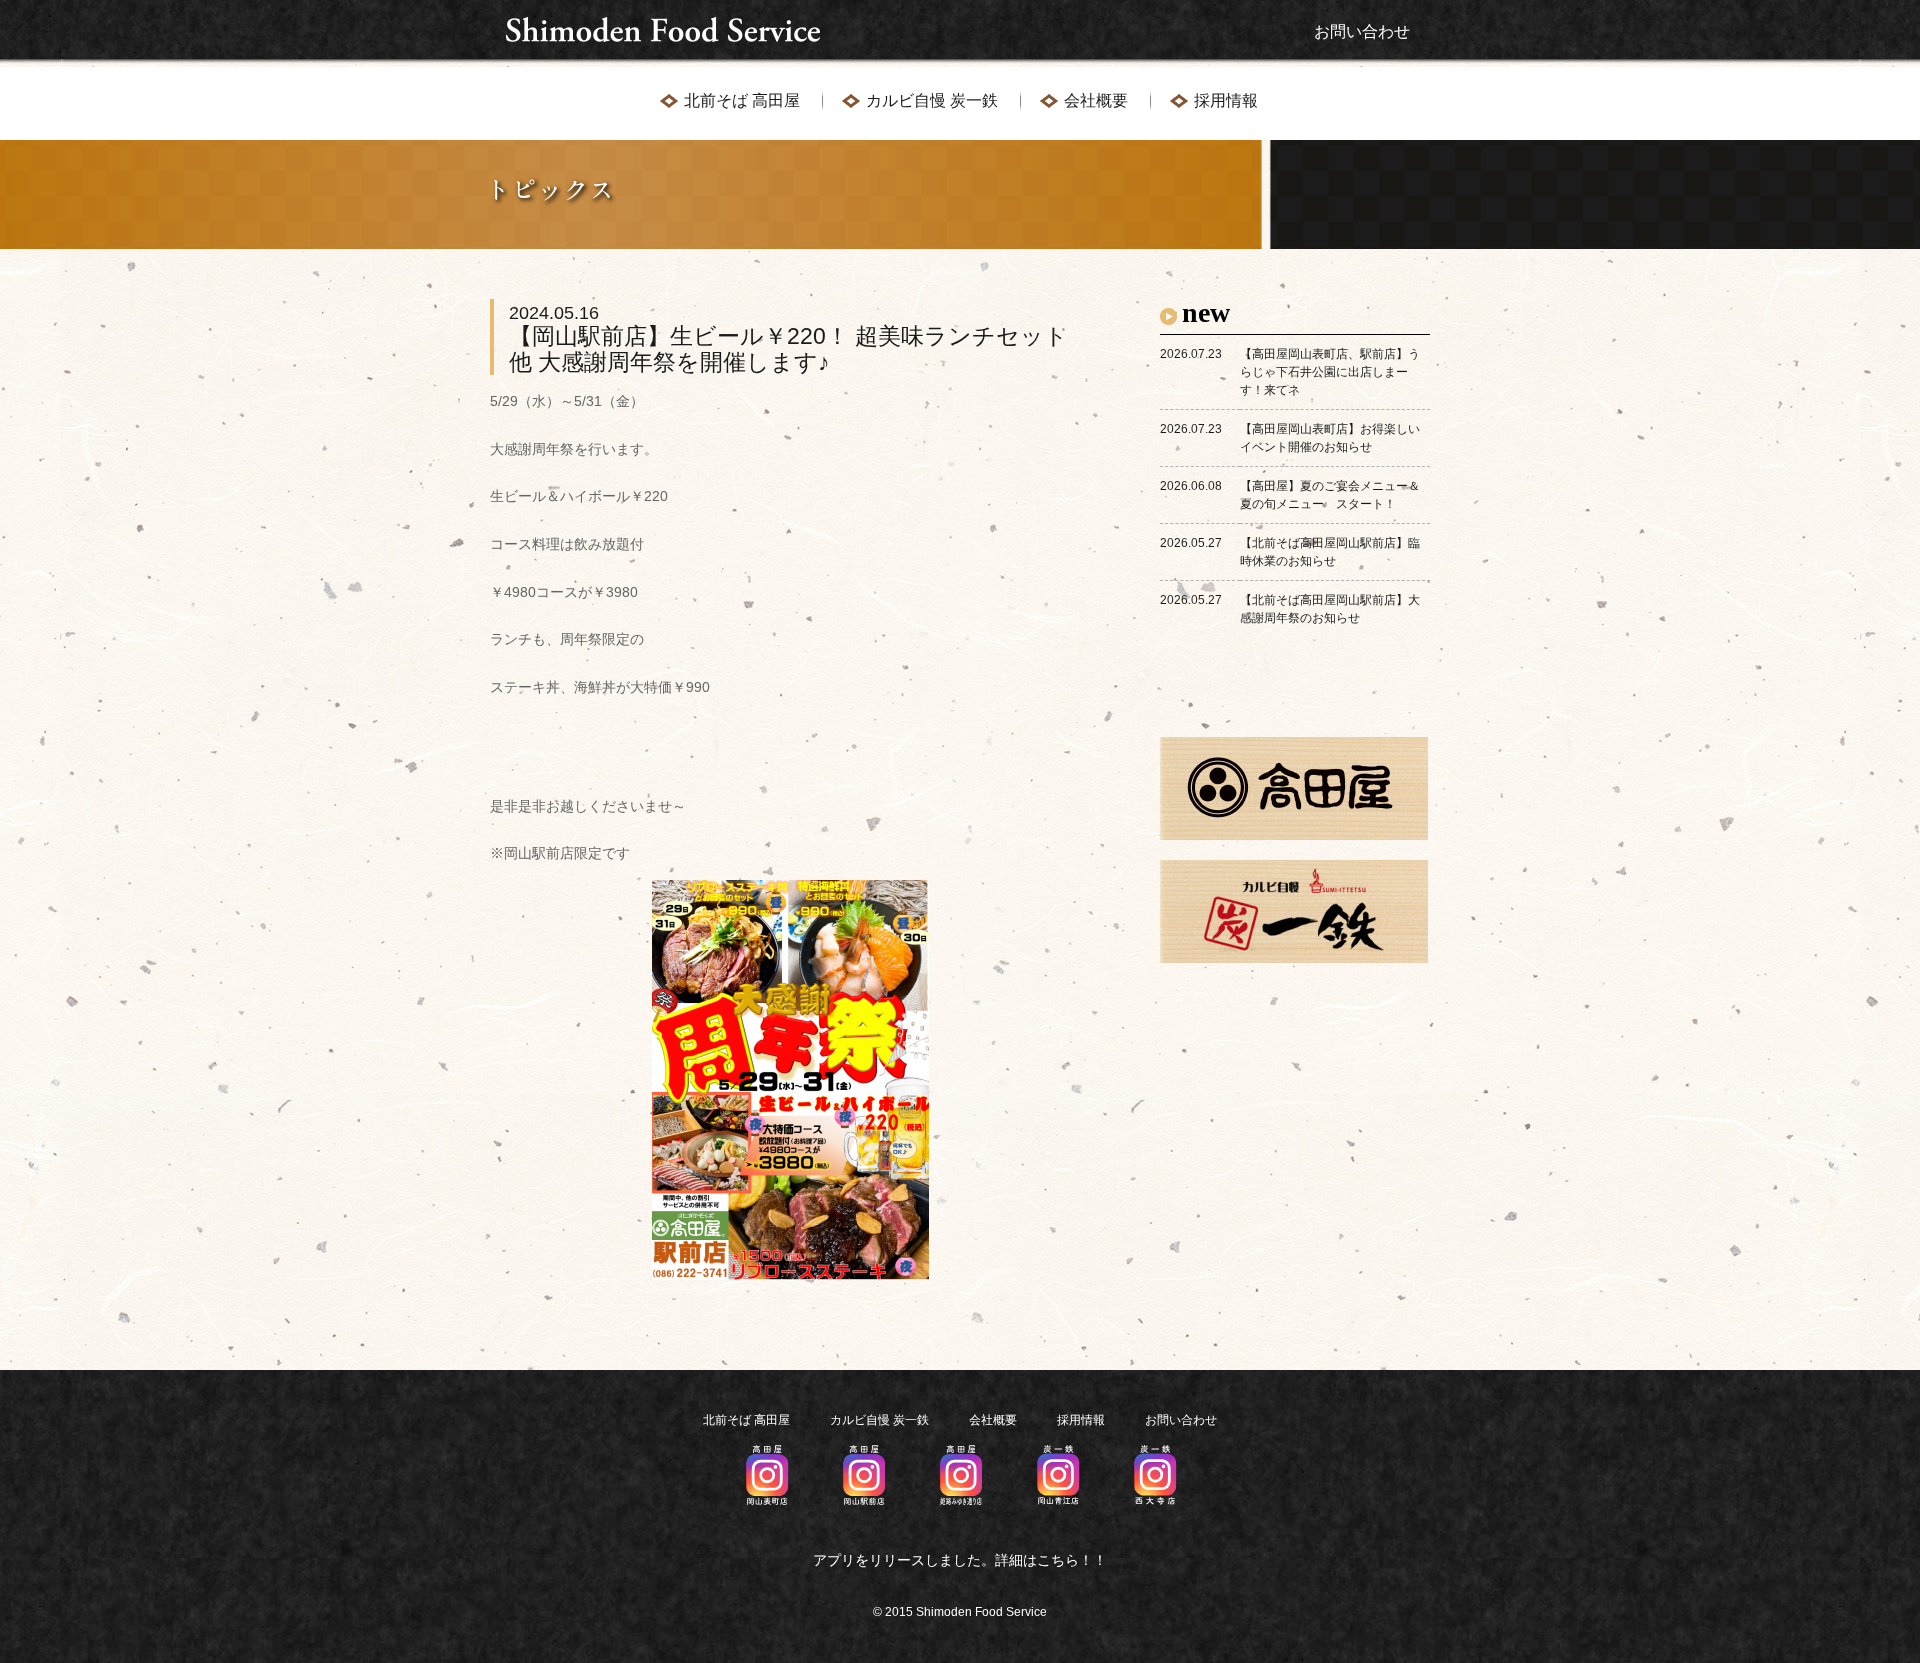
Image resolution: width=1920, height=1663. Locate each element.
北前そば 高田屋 (742, 100)
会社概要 (1096, 100)
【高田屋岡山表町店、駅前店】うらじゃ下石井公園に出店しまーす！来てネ (1330, 372)
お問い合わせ (1362, 31)
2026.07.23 (1191, 354)
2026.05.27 (1191, 543)
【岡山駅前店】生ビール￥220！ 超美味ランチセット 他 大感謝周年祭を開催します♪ (788, 338)
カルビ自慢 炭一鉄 (932, 100)
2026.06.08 (1191, 486)
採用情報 (1226, 100)
